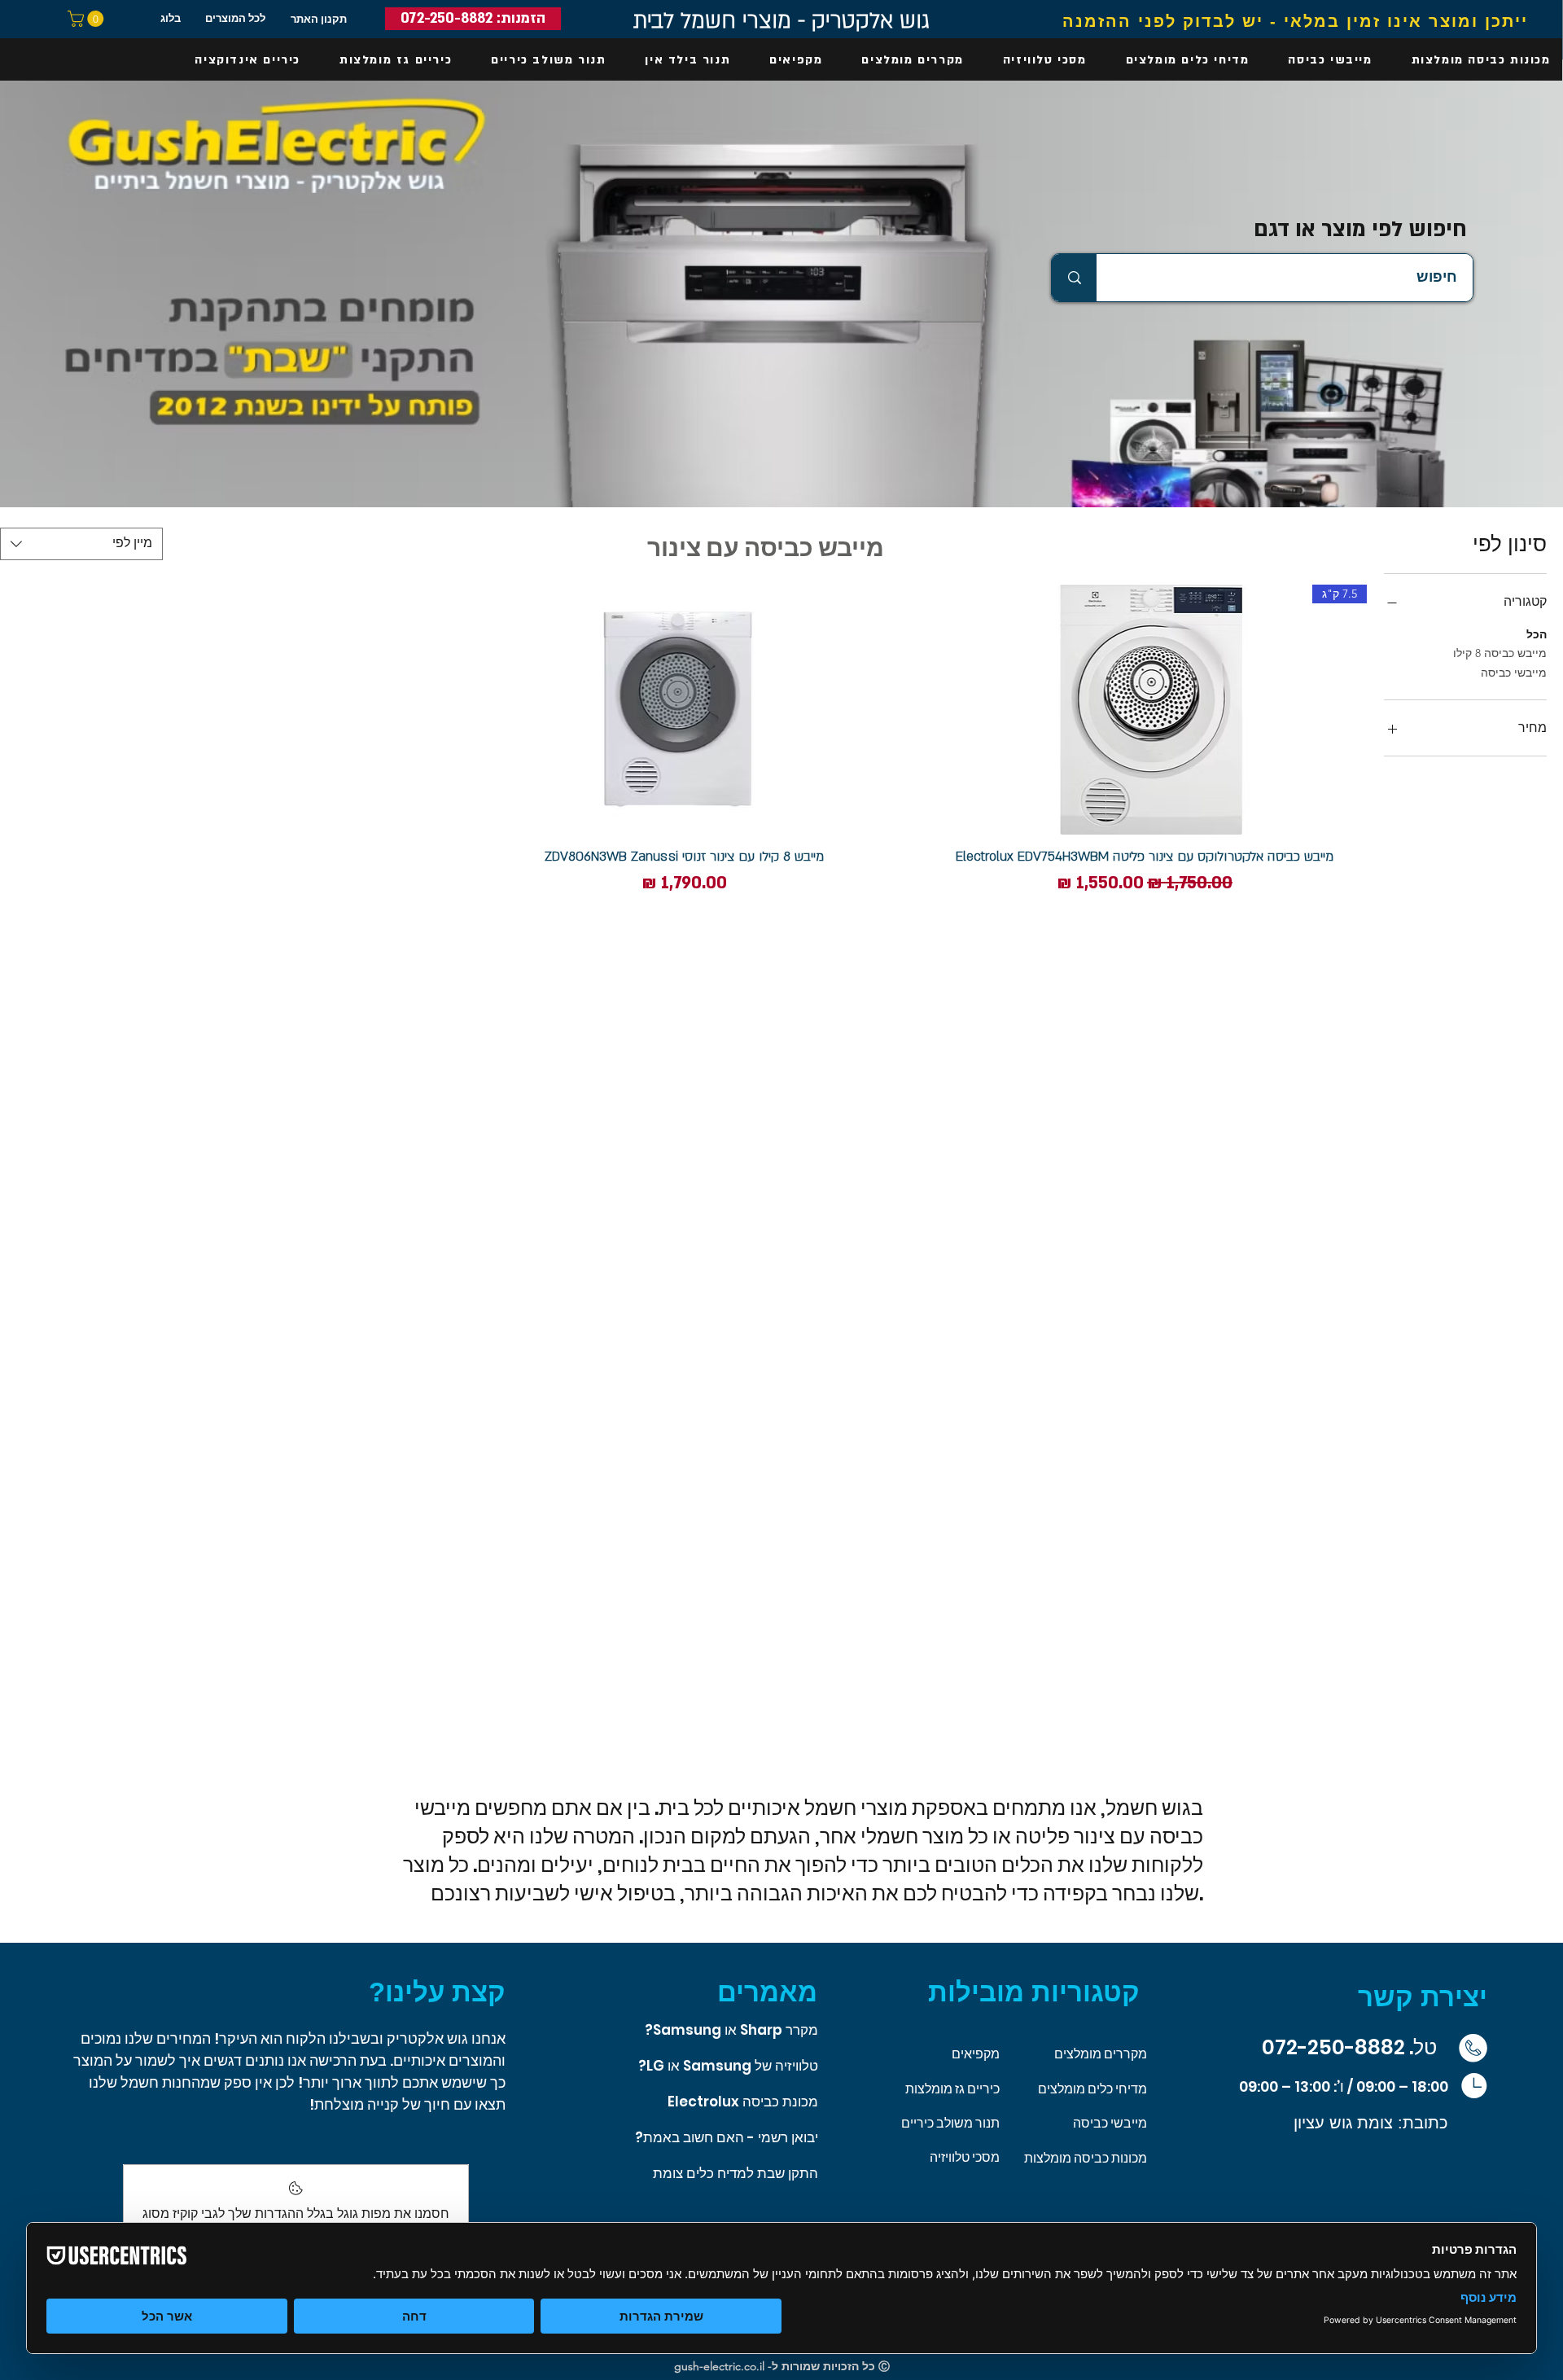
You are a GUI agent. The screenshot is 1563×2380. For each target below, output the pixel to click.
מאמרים (767, 1992)
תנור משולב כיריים (950, 2123)
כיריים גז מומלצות (952, 2089)
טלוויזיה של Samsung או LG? (728, 2066)
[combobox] (81, 544)
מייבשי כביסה (1514, 673)
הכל (1537, 634)
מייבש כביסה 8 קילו (1500, 653)
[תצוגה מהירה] (684, 710)
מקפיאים (976, 2054)
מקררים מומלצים (1101, 2054)
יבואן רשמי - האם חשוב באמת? (727, 2137)
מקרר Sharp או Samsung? (731, 2030)
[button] (88, 19)
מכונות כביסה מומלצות (1086, 2158)
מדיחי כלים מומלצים (1092, 2089)
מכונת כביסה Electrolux (743, 2102)
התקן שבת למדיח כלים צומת (736, 2173)
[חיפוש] (1074, 277)
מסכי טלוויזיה (965, 2157)
